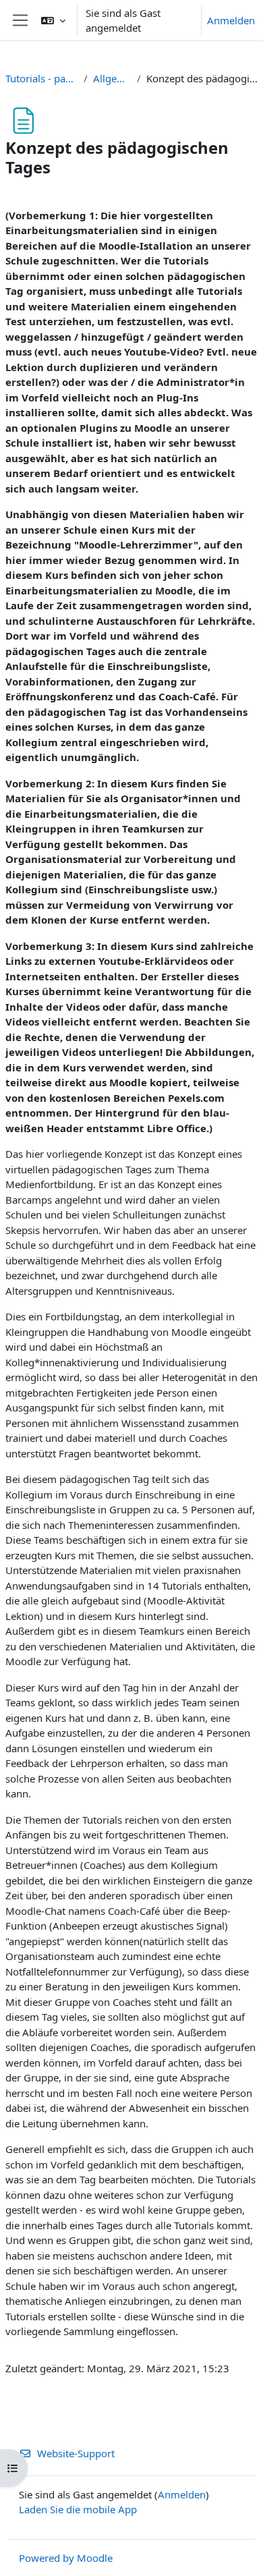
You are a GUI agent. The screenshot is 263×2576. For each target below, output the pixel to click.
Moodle (95, 2558)
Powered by (48, 2558)
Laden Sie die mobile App (78, 2509)
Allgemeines (112, 78)
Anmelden (231, 20)
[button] (53, 20)
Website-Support (76, 2453)
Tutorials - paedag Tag (42, 78)
